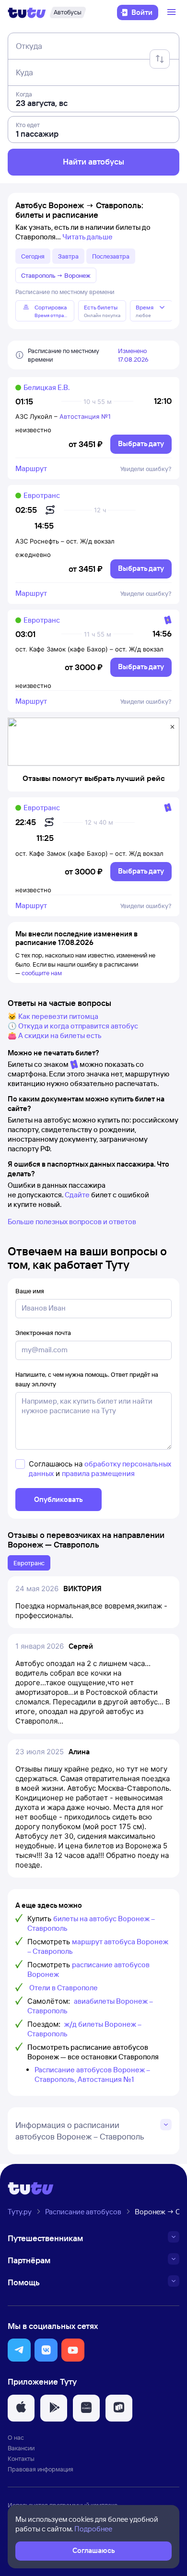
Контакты (21, 2458)
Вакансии (21, 2448)
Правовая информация (41, 2469)
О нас (16, 2437)
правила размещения (98, 1473)
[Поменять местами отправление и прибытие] (160, 59)
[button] (19, 2350)
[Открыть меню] (173, 12)
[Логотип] (27, 12)
